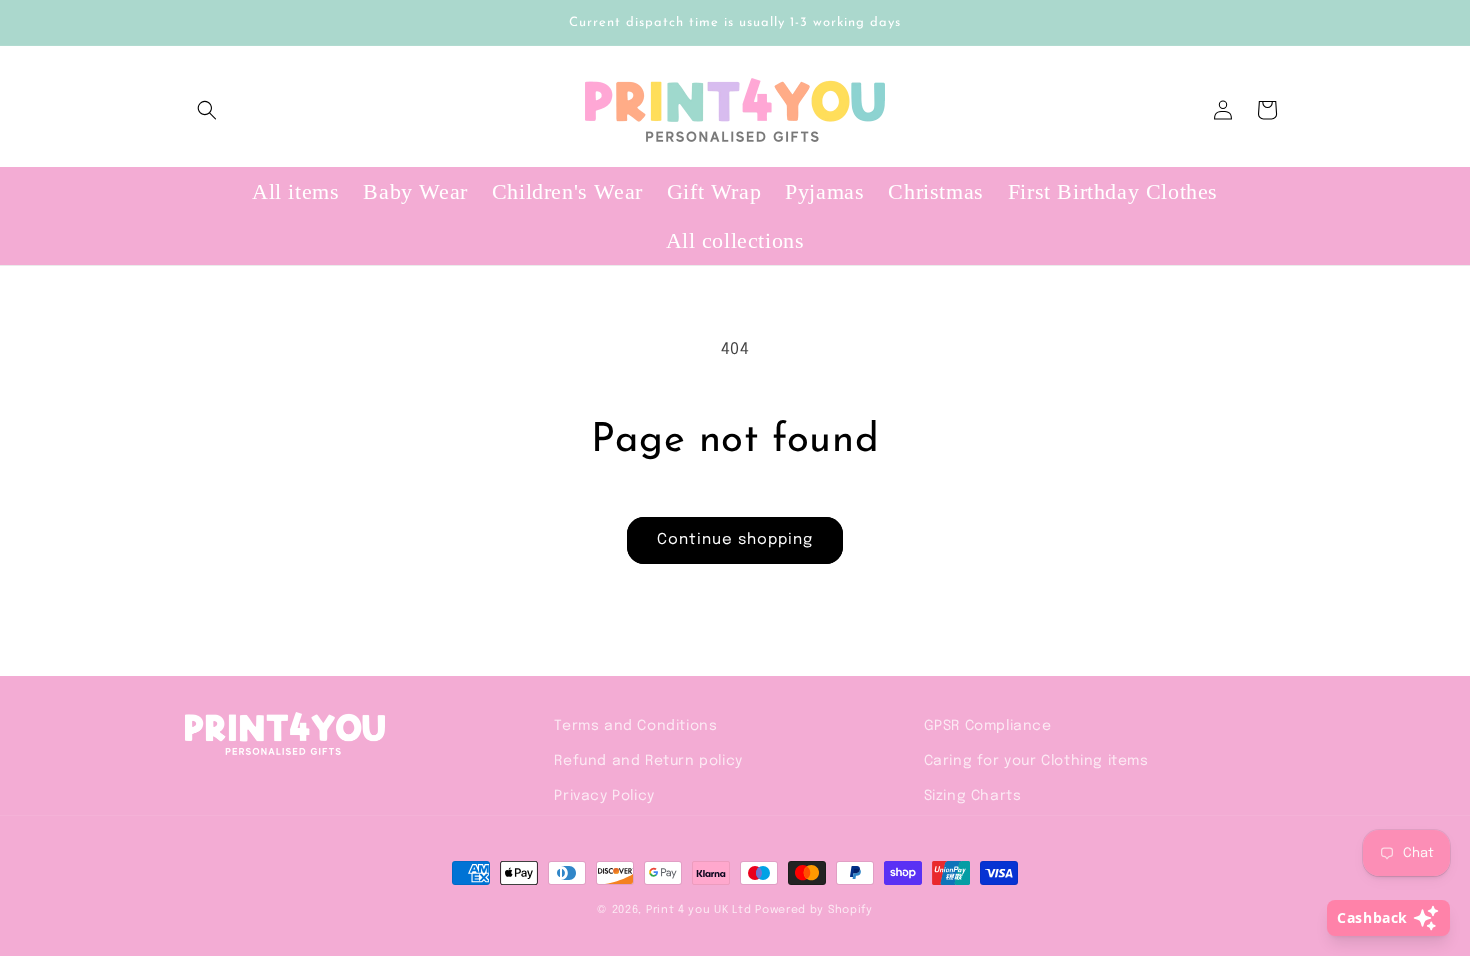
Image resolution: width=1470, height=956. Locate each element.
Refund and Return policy (648, 761)
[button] (207, 110)
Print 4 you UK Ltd (699, 910)
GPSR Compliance (988, 726)
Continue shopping (735, 540)
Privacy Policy (604, 796)
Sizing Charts (973, 796)
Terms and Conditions (635, 726)
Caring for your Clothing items (1036, 761)
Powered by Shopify (814, 910)
